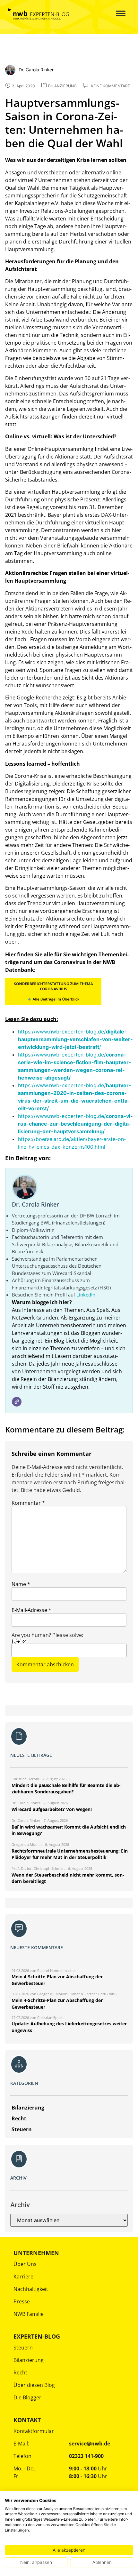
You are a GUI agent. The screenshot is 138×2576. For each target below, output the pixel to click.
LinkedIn (86, 1295)
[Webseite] (17, 1402)
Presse (22, 2301)
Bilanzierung (29, 2360)
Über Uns (25, 2264)
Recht (20, 2373)
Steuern (23, 2348)
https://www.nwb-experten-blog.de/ (75, 1124)
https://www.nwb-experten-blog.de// (75, 1039)
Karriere (23, 2277)
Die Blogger (27, 2397)
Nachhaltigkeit (31, 2289)
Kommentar (28, 1503)
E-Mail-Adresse (31, 1610)
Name (21, 1584)
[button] (117, 14)
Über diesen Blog (34, 2385)
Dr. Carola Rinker (35, 1204)
